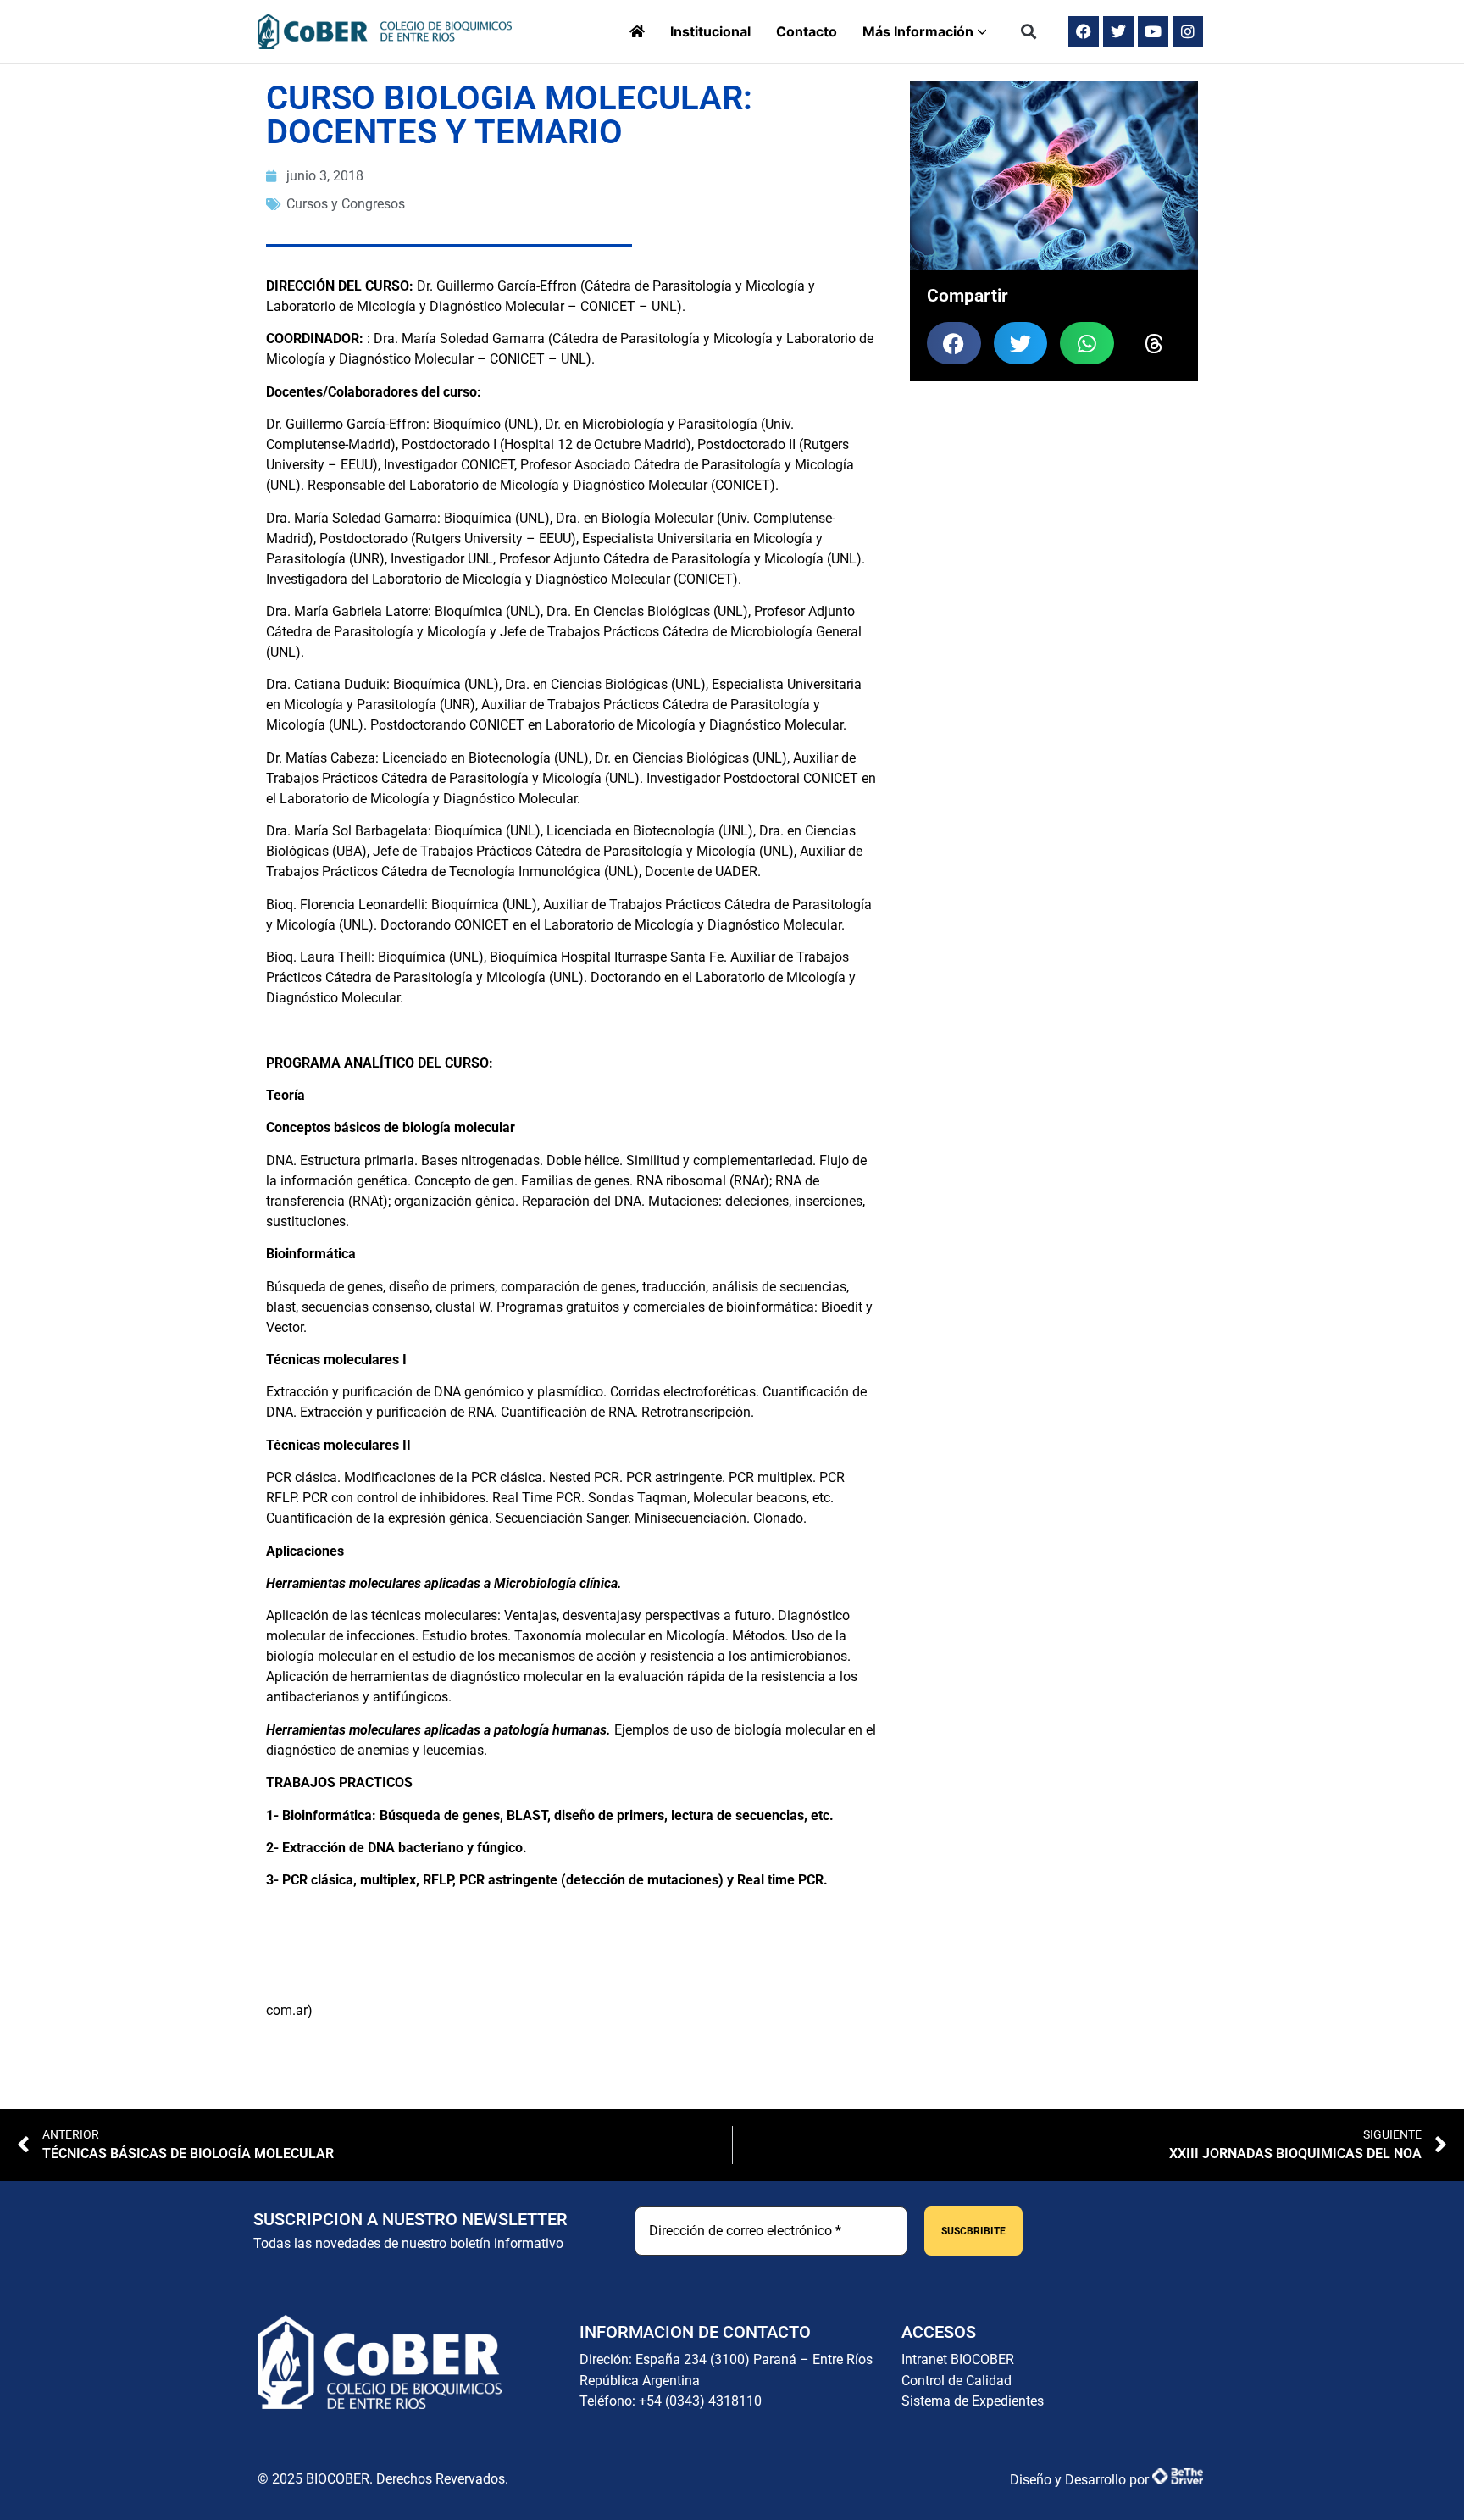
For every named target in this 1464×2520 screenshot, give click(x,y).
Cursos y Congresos (346, 204)
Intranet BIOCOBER (958, 2359)
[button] (1029, 32)
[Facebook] (1084, 31)
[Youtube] (1153, 31)
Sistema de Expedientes (973, 2401)
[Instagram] (1188, 31)
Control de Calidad (957, 2381)
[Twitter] (1118, 31)
